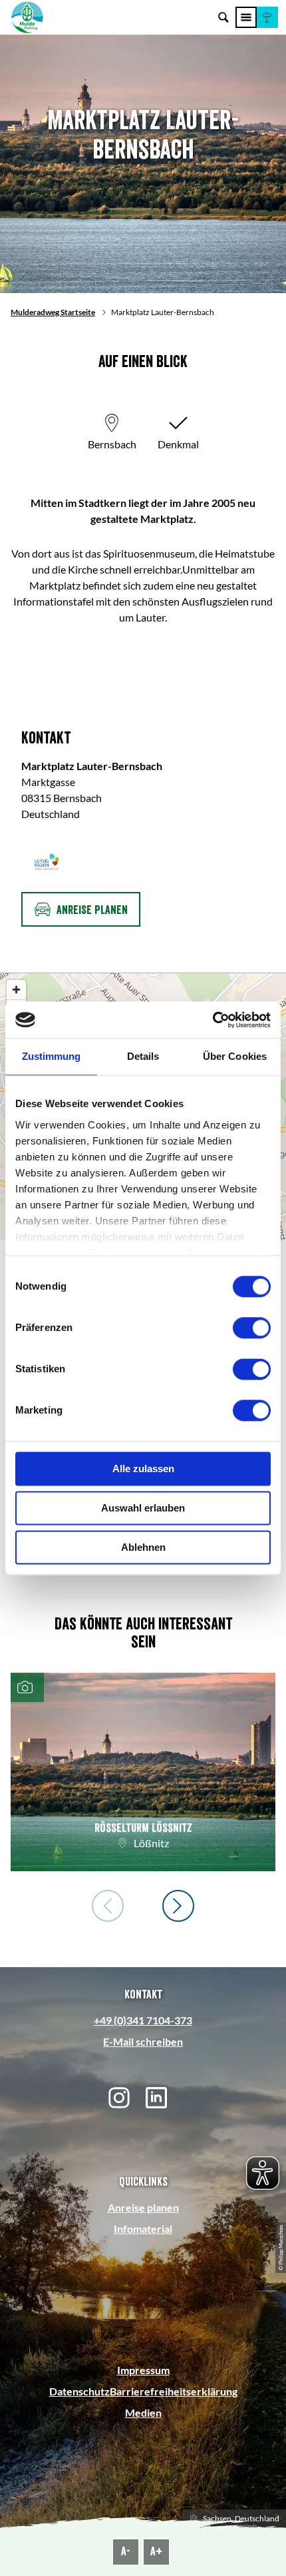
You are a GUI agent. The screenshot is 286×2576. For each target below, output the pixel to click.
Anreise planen (143, 2207)
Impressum (143, 2370)
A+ (156, 2551)
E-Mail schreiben (143, 2041)
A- (126, 2551)
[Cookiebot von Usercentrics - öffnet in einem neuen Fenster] (213, 1020)
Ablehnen (143, 1547)
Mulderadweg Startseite (53, 312)
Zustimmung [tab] (52, 1056)
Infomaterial (143, 2229)
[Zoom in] (16, 990)
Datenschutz (79, 2391)
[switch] (252, 1328)
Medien (143, 2412)
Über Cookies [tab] (235, 1056)
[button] (267, 17)
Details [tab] (143, 1056)
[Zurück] (108, 1906)
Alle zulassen (143, 1469)
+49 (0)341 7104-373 (143, 2020)
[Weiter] (178, 1906)
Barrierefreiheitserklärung (174, 2391)
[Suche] (223, 17)
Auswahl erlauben (143, 1508)
